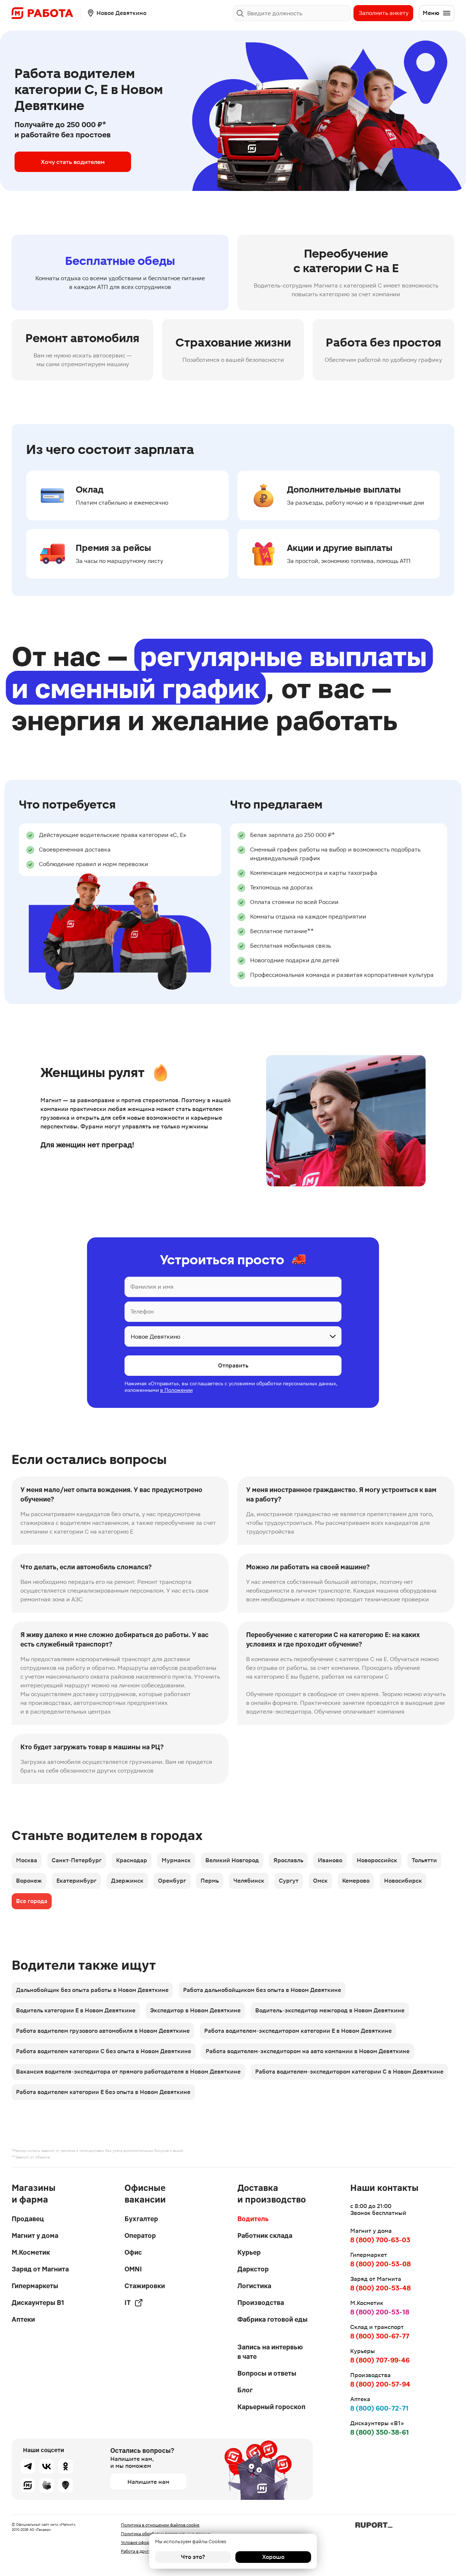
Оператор (140, 2236)
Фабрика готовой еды (273, 2319)
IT (128, 2303)
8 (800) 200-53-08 (380, 2264)
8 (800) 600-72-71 (379, 2408)
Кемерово (356, 1881)
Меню (431, 13)
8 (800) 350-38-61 (380, 2432)
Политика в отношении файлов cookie (160, 2525)
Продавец (28, 2219)
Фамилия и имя (152, 1287)
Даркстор (253, 2269)
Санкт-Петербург (77, 1860)
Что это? (193, 2557)
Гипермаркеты (35, 2286)
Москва (27, 1860)
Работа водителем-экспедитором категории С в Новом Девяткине (349, 2072)
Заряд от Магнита (40, 2269)
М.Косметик (31, 2252)
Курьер (249, 2252)
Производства (261, 2303)
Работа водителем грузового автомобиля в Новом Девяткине (103, 2031)
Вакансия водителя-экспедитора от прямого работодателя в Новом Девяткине (128, 2072)
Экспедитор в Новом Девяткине (195, 2010)
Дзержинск (127, 1881)
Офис (133, 2252)
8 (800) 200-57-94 (380, 2384)
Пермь (210, 1881)
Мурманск (176, 1860)
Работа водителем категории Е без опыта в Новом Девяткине (103, 2092)
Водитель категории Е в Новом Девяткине (76, 2010)
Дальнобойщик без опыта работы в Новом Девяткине (92, 1990)
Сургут (289, 1881)
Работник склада (265, 2236)
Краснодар (132, 1860)
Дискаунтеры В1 (38, 2303)
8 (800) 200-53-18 (380, 2312)
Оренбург (172, 1881)
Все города (32, 1901)
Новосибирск (403, 1881)
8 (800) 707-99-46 (380, 2360)
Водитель (253, 2219)
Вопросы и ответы (267, 2373)
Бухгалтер (141, 2219)
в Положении (176, 1390)
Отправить (233, 1365)
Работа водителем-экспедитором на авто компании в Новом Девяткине (308, 2051)
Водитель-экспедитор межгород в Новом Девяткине (330, 2010)
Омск (320, 1881)
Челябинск (249, 1881)
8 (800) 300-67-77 (380, 2336)
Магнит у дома (35, 2236)
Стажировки (145, 2286)
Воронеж (29, 1881)
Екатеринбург (76, 1881)
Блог (245, 2390)
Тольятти (424, 1860)
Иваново (330, 1860)
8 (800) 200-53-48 (380, 2288)
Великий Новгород (232, 1860)
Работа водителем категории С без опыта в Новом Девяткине (104, 2051)
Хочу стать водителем (73, 162)
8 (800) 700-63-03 (380, 2240)
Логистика (254, 2286)
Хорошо (273, 2557)
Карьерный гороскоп (271, 2407)
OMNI (133, 2269)
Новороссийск (377, 1860)
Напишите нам (148, 2482)
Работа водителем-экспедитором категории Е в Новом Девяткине (298, 2031)
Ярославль (288, 1860)
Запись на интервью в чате (270, 2352)
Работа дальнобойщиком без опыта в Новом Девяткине (262, 1990)
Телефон (142, 1312)
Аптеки (23, 2319)
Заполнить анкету (384, 13)
